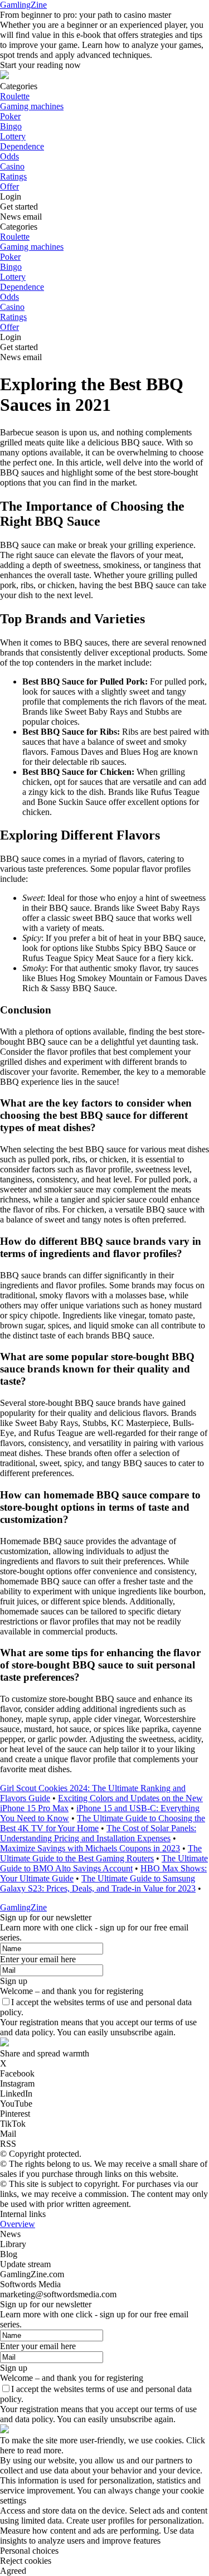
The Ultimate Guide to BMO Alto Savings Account (104, 1863)
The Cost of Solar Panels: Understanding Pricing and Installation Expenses (98, 1833)
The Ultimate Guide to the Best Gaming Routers (101, 1853)
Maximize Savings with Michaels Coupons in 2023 (90, 1848)
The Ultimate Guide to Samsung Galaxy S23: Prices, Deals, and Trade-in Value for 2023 (98, 1883)
